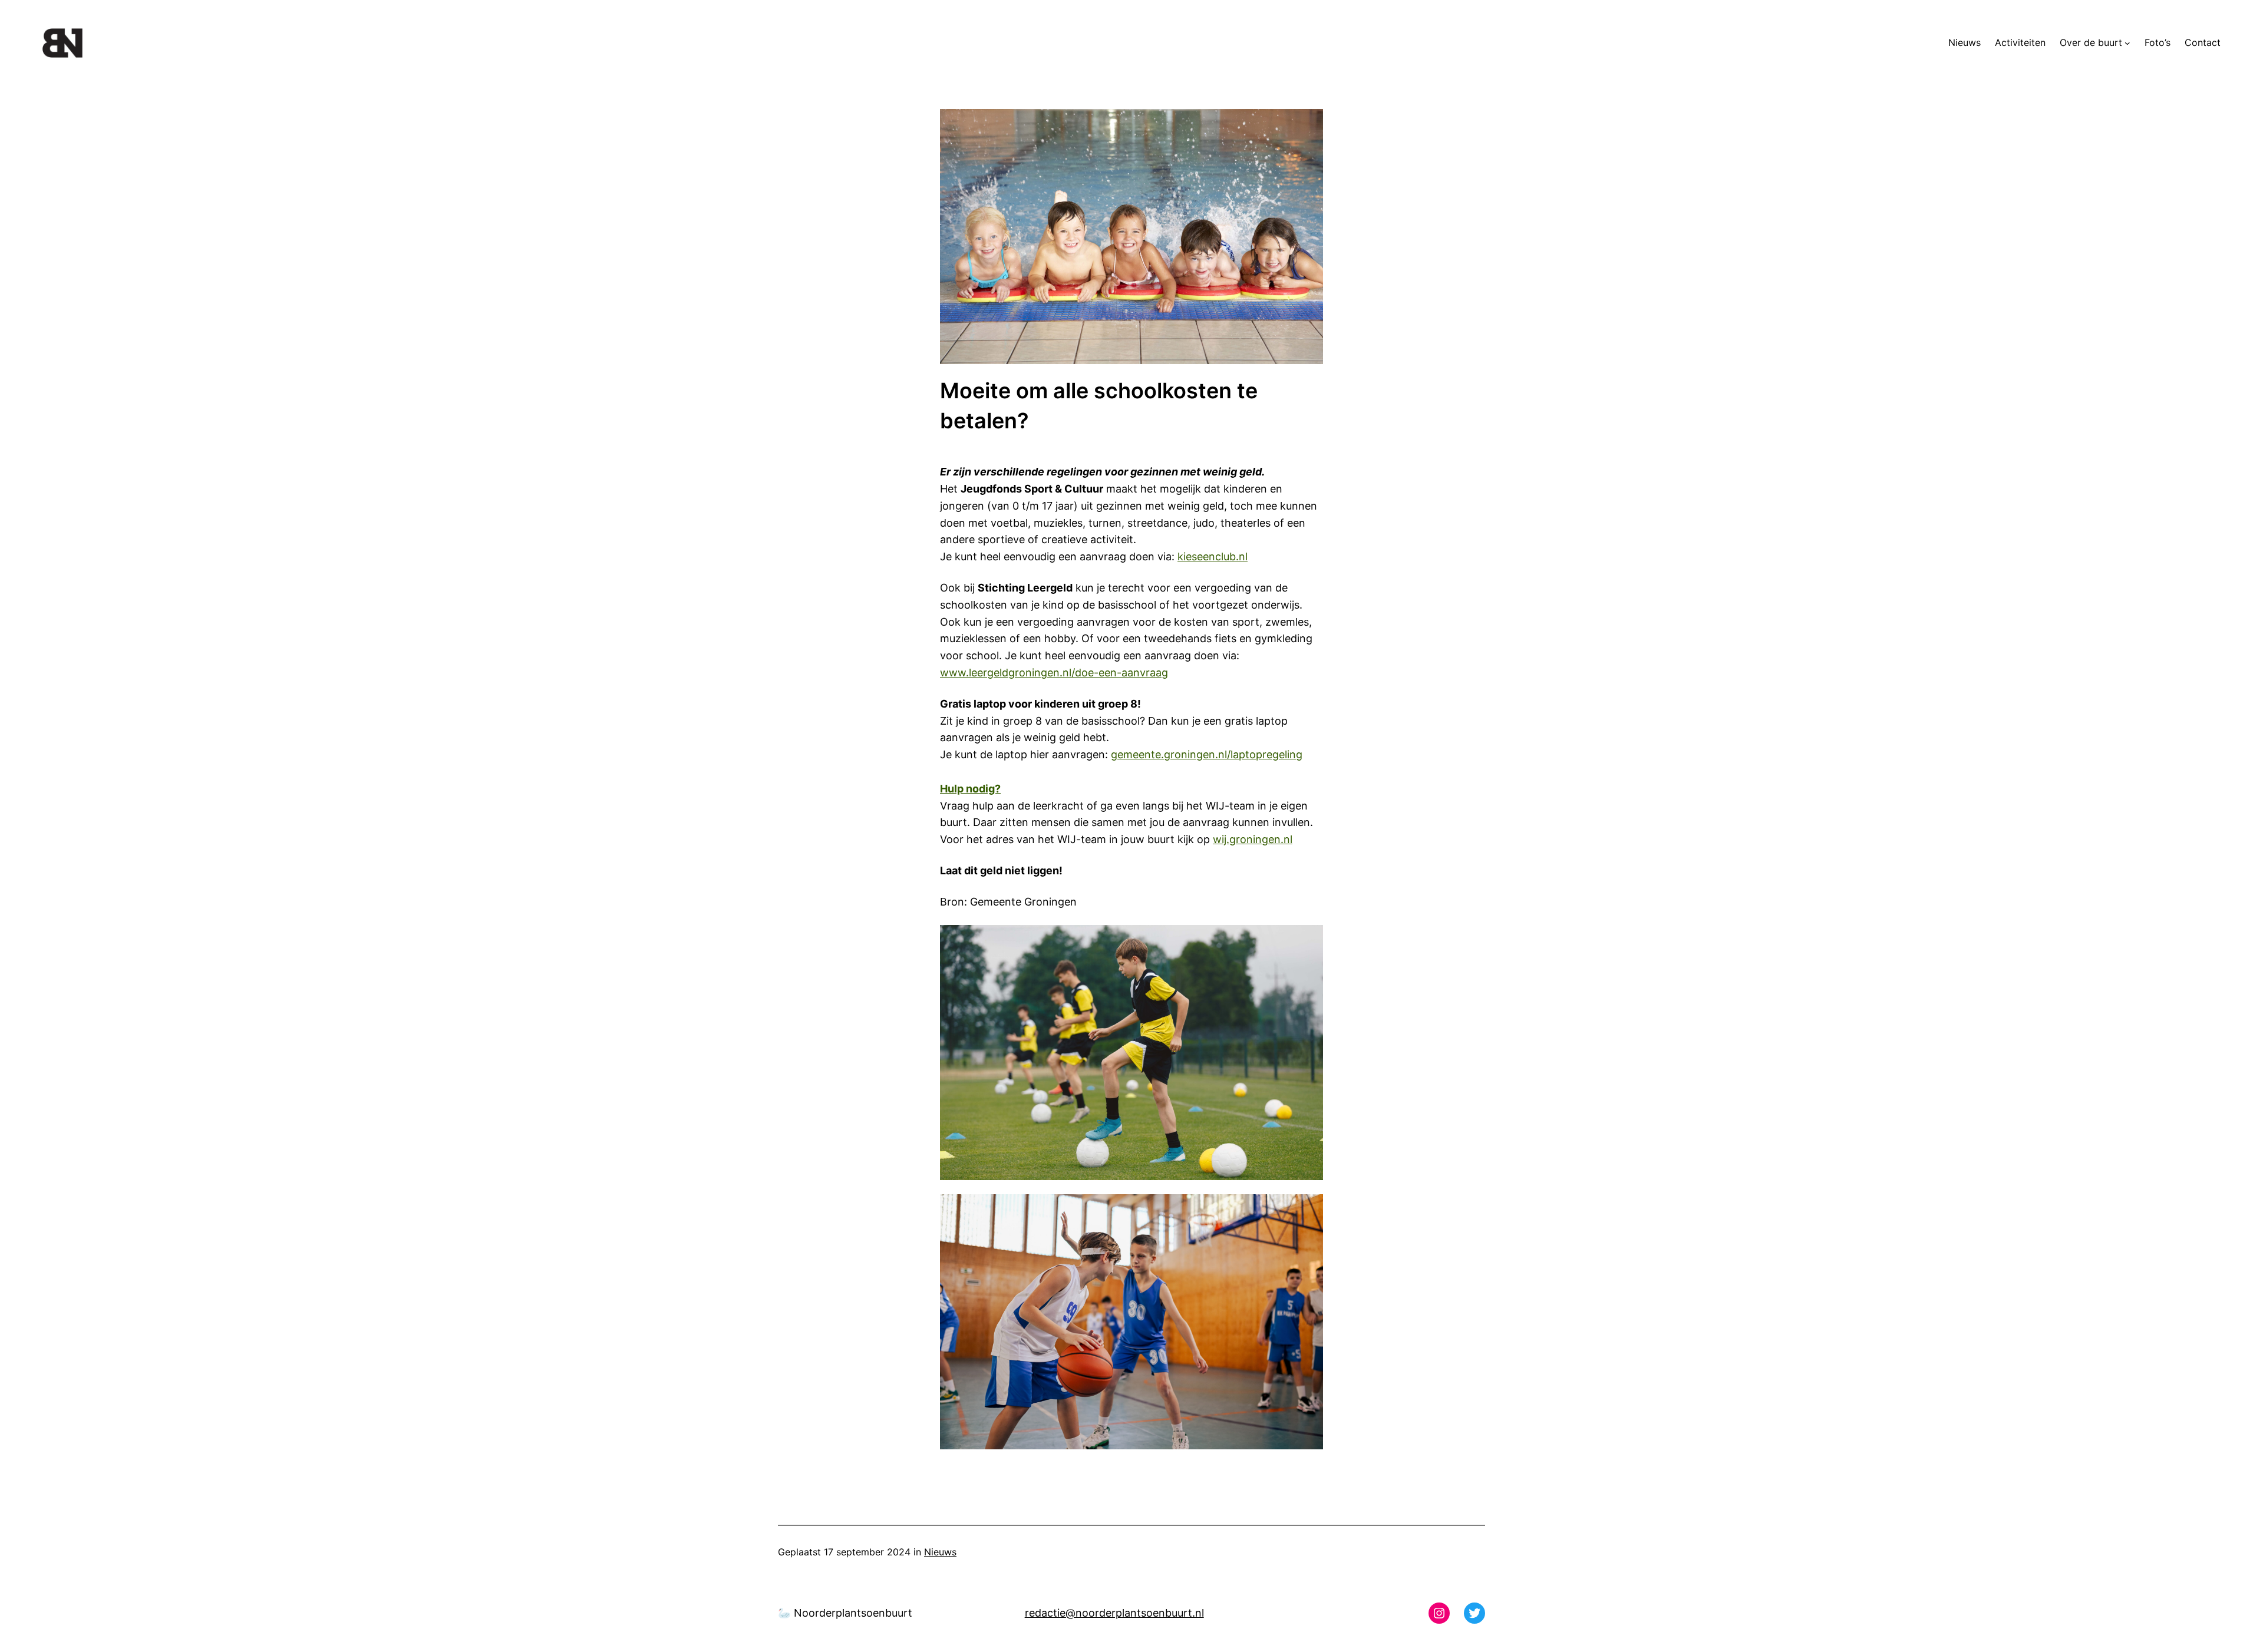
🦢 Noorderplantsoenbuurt (845, 1613)
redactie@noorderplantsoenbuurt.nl (1114, 1613)
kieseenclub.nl (1213, 556)
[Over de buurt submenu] (2127, 43)
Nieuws (940, 1552)
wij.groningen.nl (1253, 839)
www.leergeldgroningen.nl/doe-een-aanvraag (1054, 673)
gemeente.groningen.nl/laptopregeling (1207, 754)
